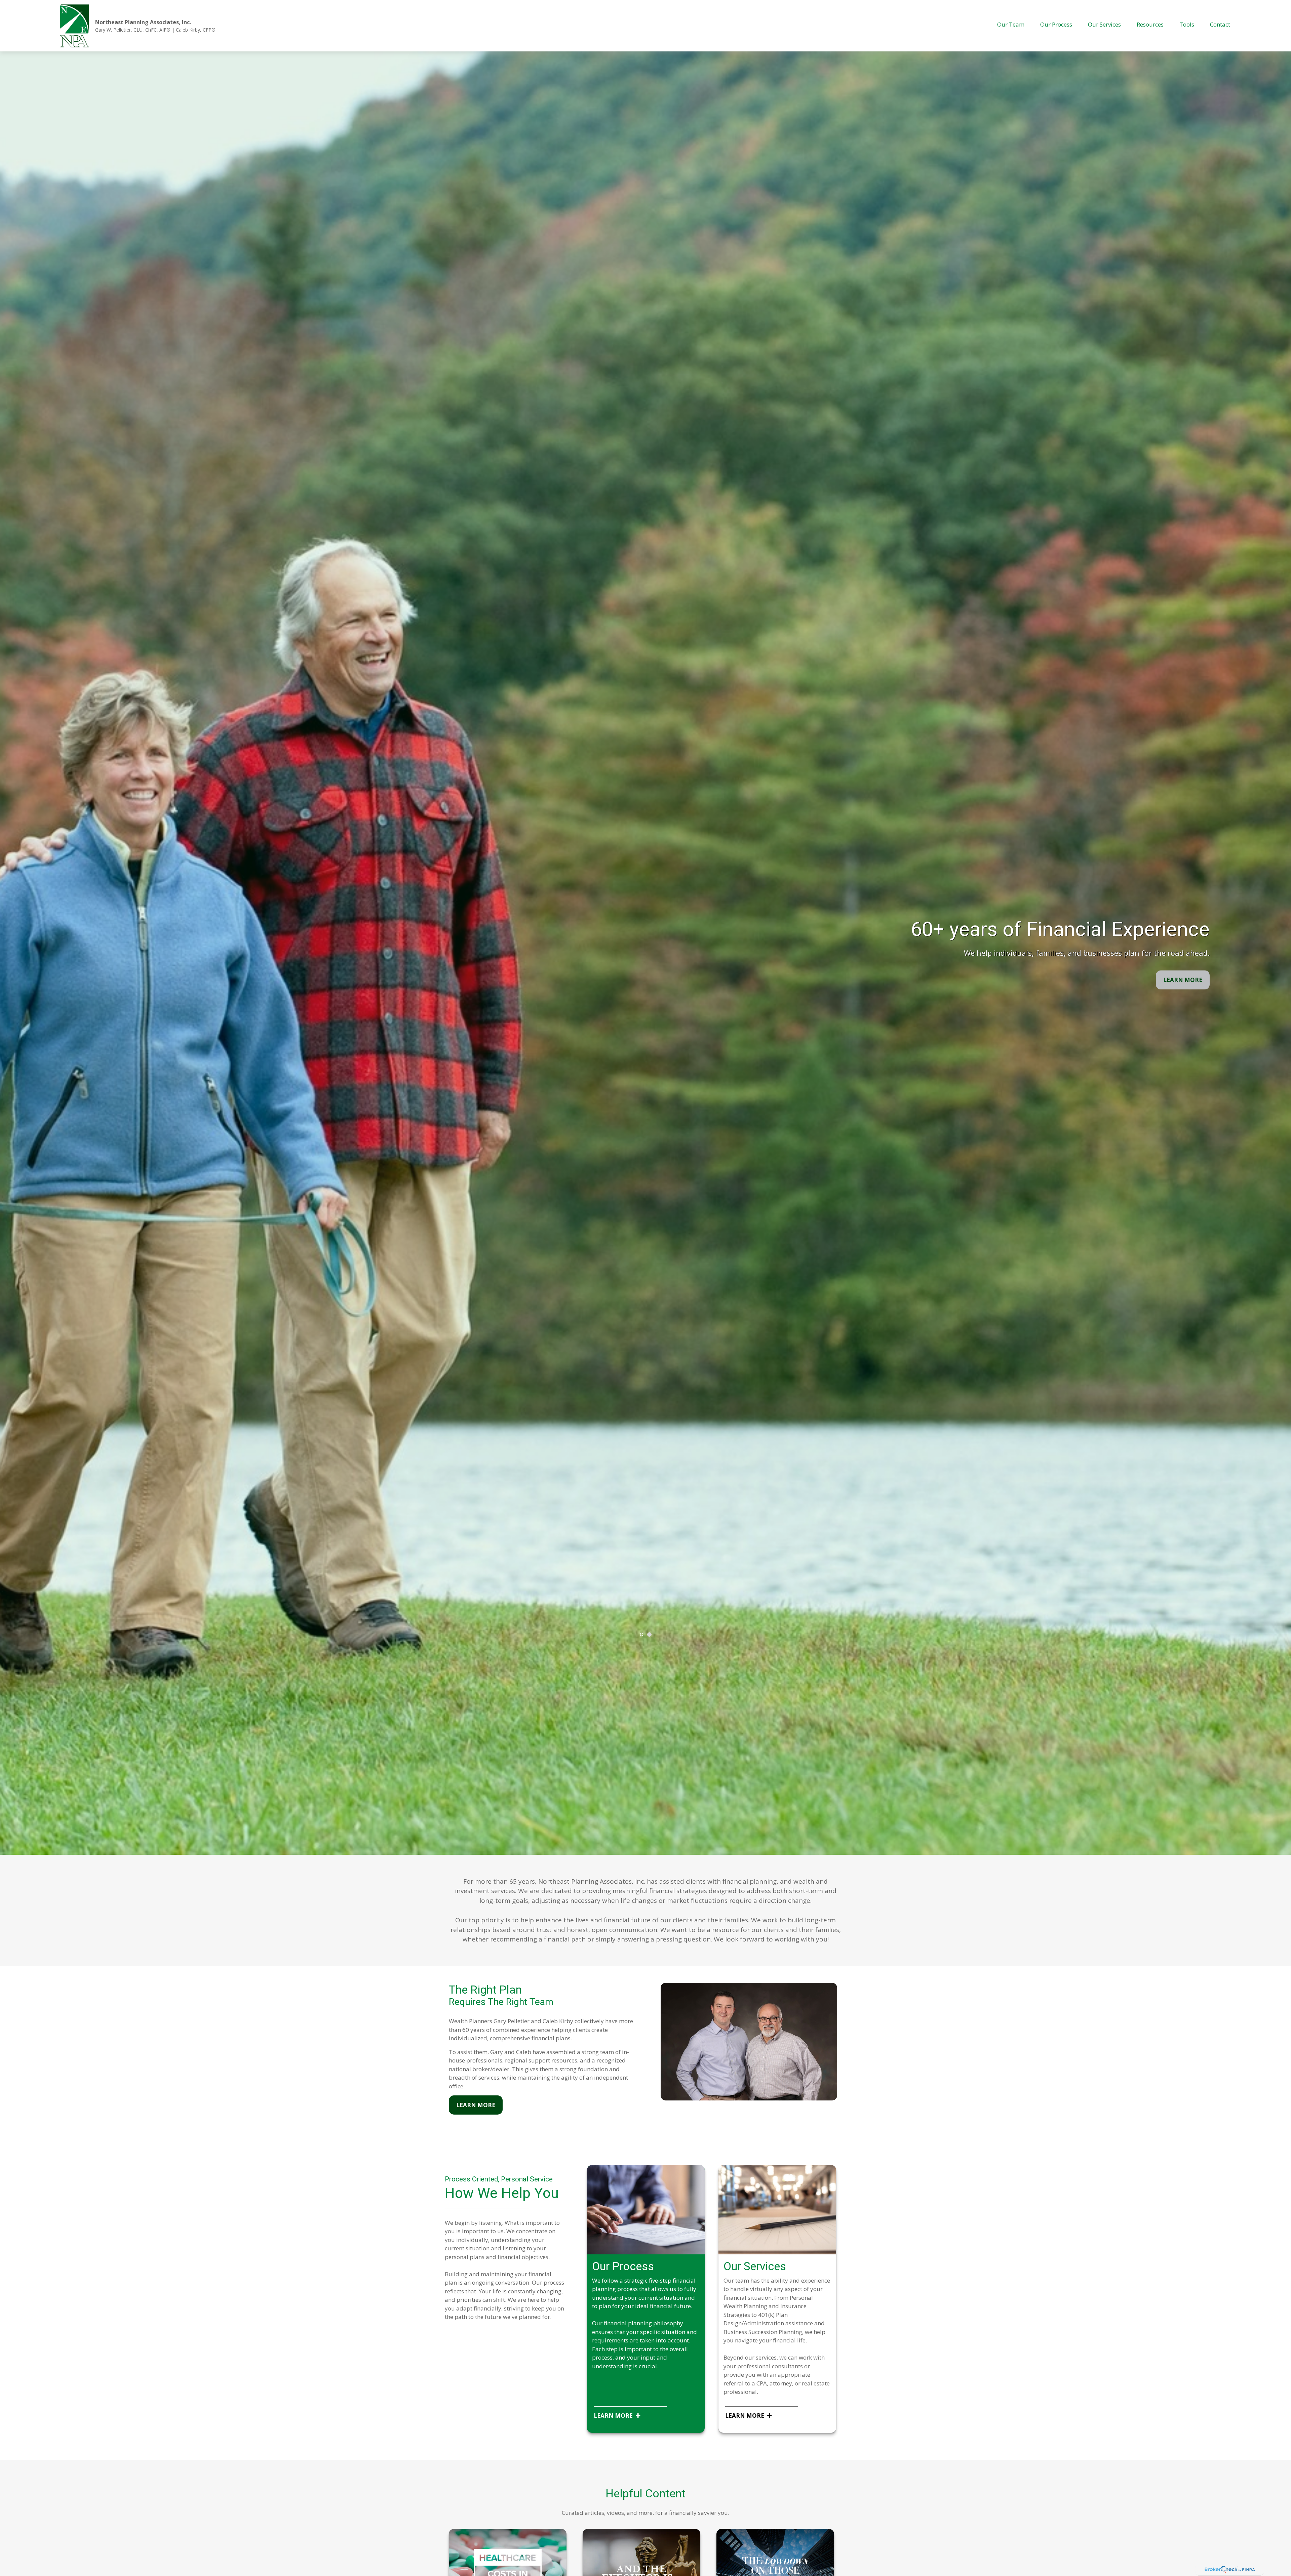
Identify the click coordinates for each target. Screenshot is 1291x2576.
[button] (1011, 24)
